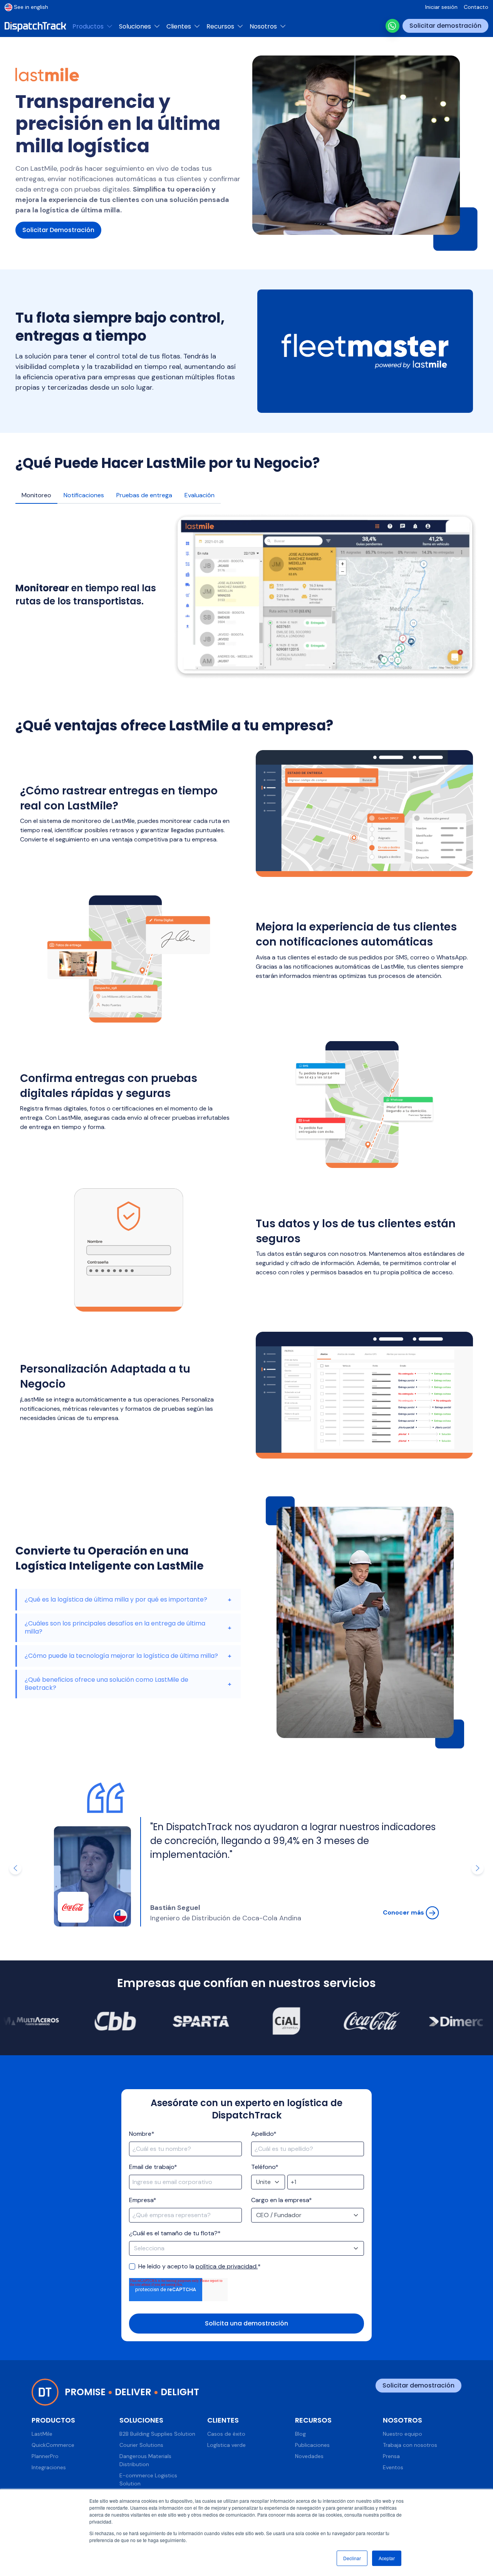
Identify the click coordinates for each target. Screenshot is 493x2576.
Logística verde (226, 2445)
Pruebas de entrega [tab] (144, 495)
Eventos (393, 2467)
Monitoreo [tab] (36, 495)
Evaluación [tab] (200, 495)
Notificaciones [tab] (84, 495)
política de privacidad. (227, 2266)
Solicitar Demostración (58, 230)
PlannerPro (45, 2456)
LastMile (42, 2434)
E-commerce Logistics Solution (148, 2479)
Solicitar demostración (445, 26)
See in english (31, 7)
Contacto (476, 7)
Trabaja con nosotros (410, 2445)
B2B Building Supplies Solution (157, 2434)
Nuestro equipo (402, 2434)
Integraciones (49, 2467)
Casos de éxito (226, 2434)
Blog (300, 2434)
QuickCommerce (53, 2445)
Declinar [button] (352, 2558)
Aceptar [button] (387, 2558)
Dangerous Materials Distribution (145, 2460)
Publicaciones (312, 2445)
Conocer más (404, 1912)
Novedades (309, 2456)
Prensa (391, 2456)
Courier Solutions (141, 2445)
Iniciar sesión (441, 7)
